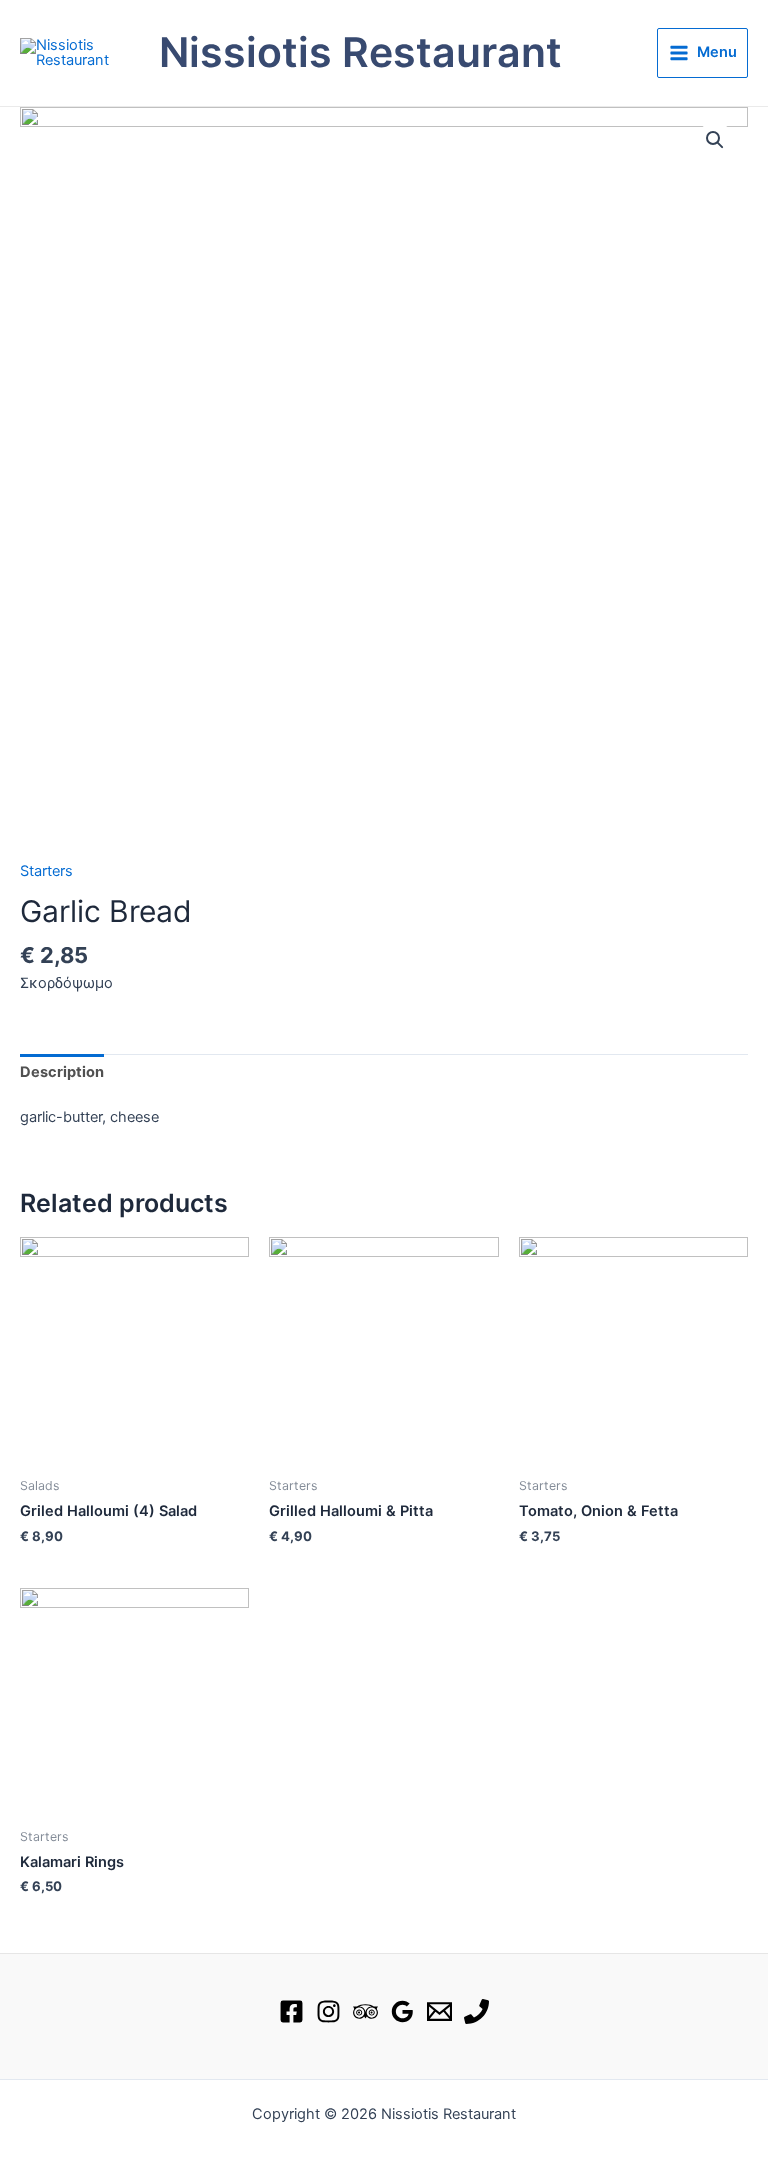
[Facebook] (291, 2011)
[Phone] (476, 2011)
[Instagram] (328, 2011)
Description (62, 1072)
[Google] (402, 2011)
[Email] (439, 2011)
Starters (46, 871)
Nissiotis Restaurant (360, 52)
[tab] (62, 1073)
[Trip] (365, 2011)
